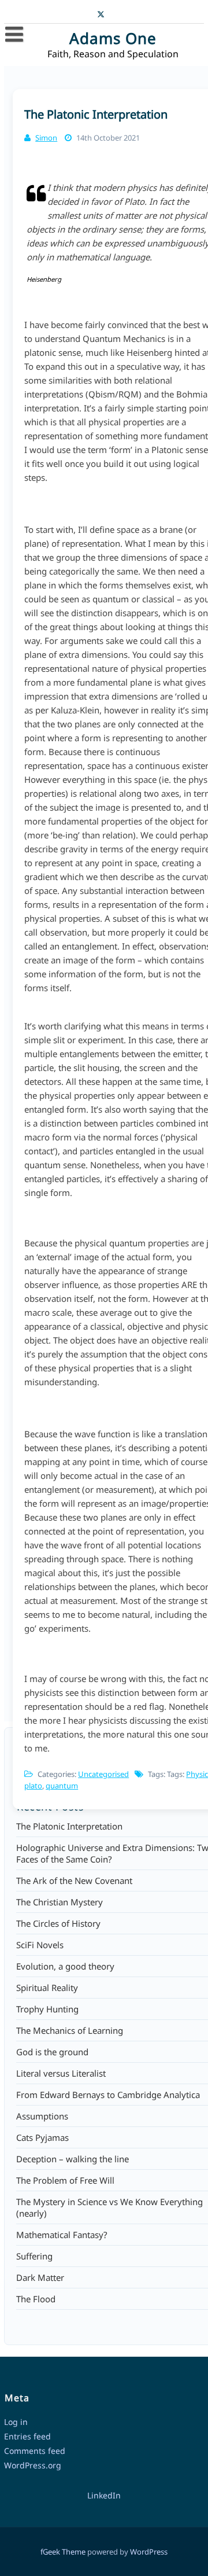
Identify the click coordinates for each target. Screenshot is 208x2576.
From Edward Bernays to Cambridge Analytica (108, 2095)
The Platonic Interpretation (96, 114)
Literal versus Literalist (61, 2073)
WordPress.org (33, 2465)
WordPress (149, 2552)
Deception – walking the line (73, 2159)
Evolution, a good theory (65, 1966)
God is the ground (52, 2052)
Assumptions (42, 2116)
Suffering (34, 2256)
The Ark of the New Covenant (74, 1881)
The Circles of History (58, 1923)
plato (33, 1786)
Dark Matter (40, 2277)
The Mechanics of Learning (70, 2030)
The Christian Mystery (60, 1902)
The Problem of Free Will (65, 2180)
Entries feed (27, 2436)
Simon (46, 138)
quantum (62, 1786)
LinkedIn (104, 2495)
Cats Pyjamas (42, 2137)
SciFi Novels (40, 1945)
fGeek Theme (63, 2552)
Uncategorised (103, 1774)
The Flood (36, 2299)
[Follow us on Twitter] (101, 13)
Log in (16, 2422)
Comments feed (35, 2451)
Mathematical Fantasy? (62, 2235)
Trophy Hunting (47, 2009)
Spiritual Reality (47, 1988)
